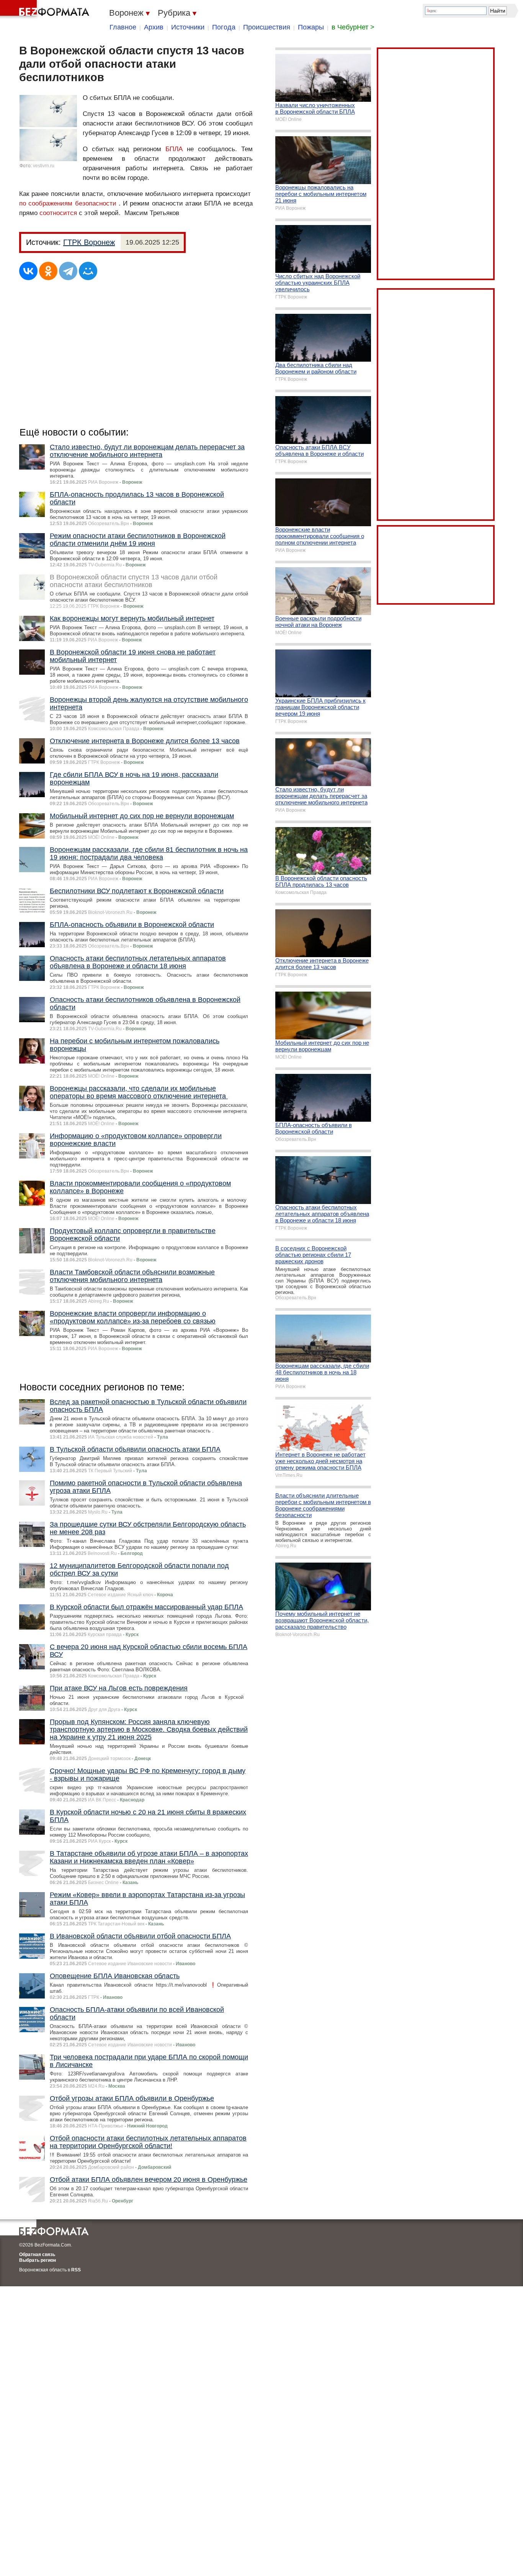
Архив (154, 27)
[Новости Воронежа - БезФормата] (46, 10)
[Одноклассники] (48, 271)
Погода (224, 27)
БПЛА (174, 149)
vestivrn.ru (44, 166)
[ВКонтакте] (28, 271)
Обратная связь (37, 2255)
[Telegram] (68, 271)
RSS (76, 2270)
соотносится (58, 213)
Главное (123, 27)
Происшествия (267, 27)
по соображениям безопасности (68, 203)
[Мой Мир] (88, 271)
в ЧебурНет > (353, 27)
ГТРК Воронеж (89, 242)
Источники (188, 27)
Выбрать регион (38, 2260)
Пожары (311, 27)
